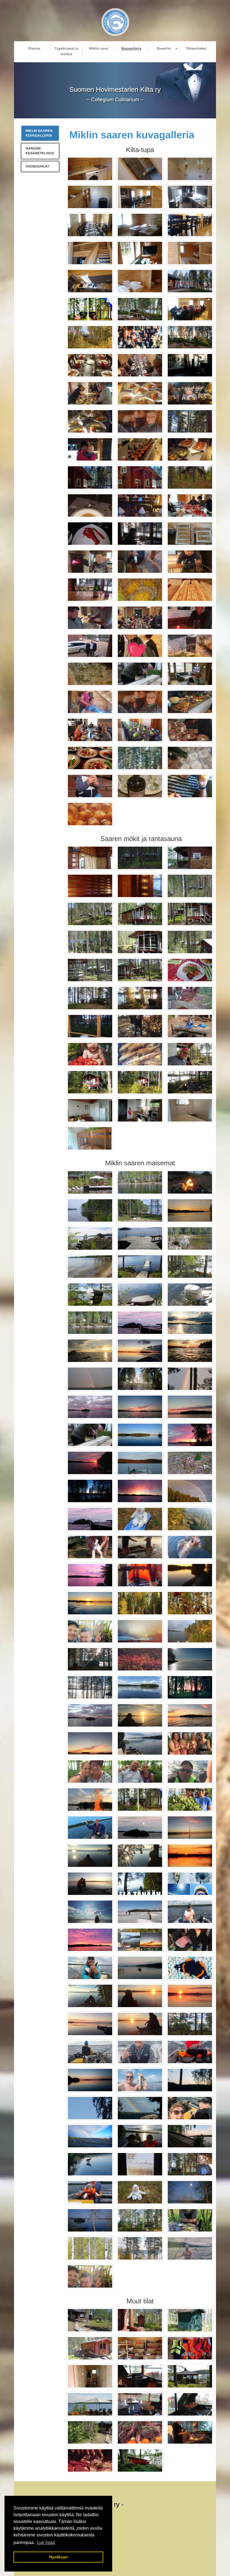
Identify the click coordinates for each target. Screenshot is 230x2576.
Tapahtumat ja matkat (67, 51)
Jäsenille (164, 48)
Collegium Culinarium (115, 100)
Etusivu (34, 48)
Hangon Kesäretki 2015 (40, 151)
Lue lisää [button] (46, 2542)
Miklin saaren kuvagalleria (39, 133)
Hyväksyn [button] (58, 2557)
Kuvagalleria (131, 48)
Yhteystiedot (196, 48)
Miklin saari (99, 48)
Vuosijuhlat (37, 166)
